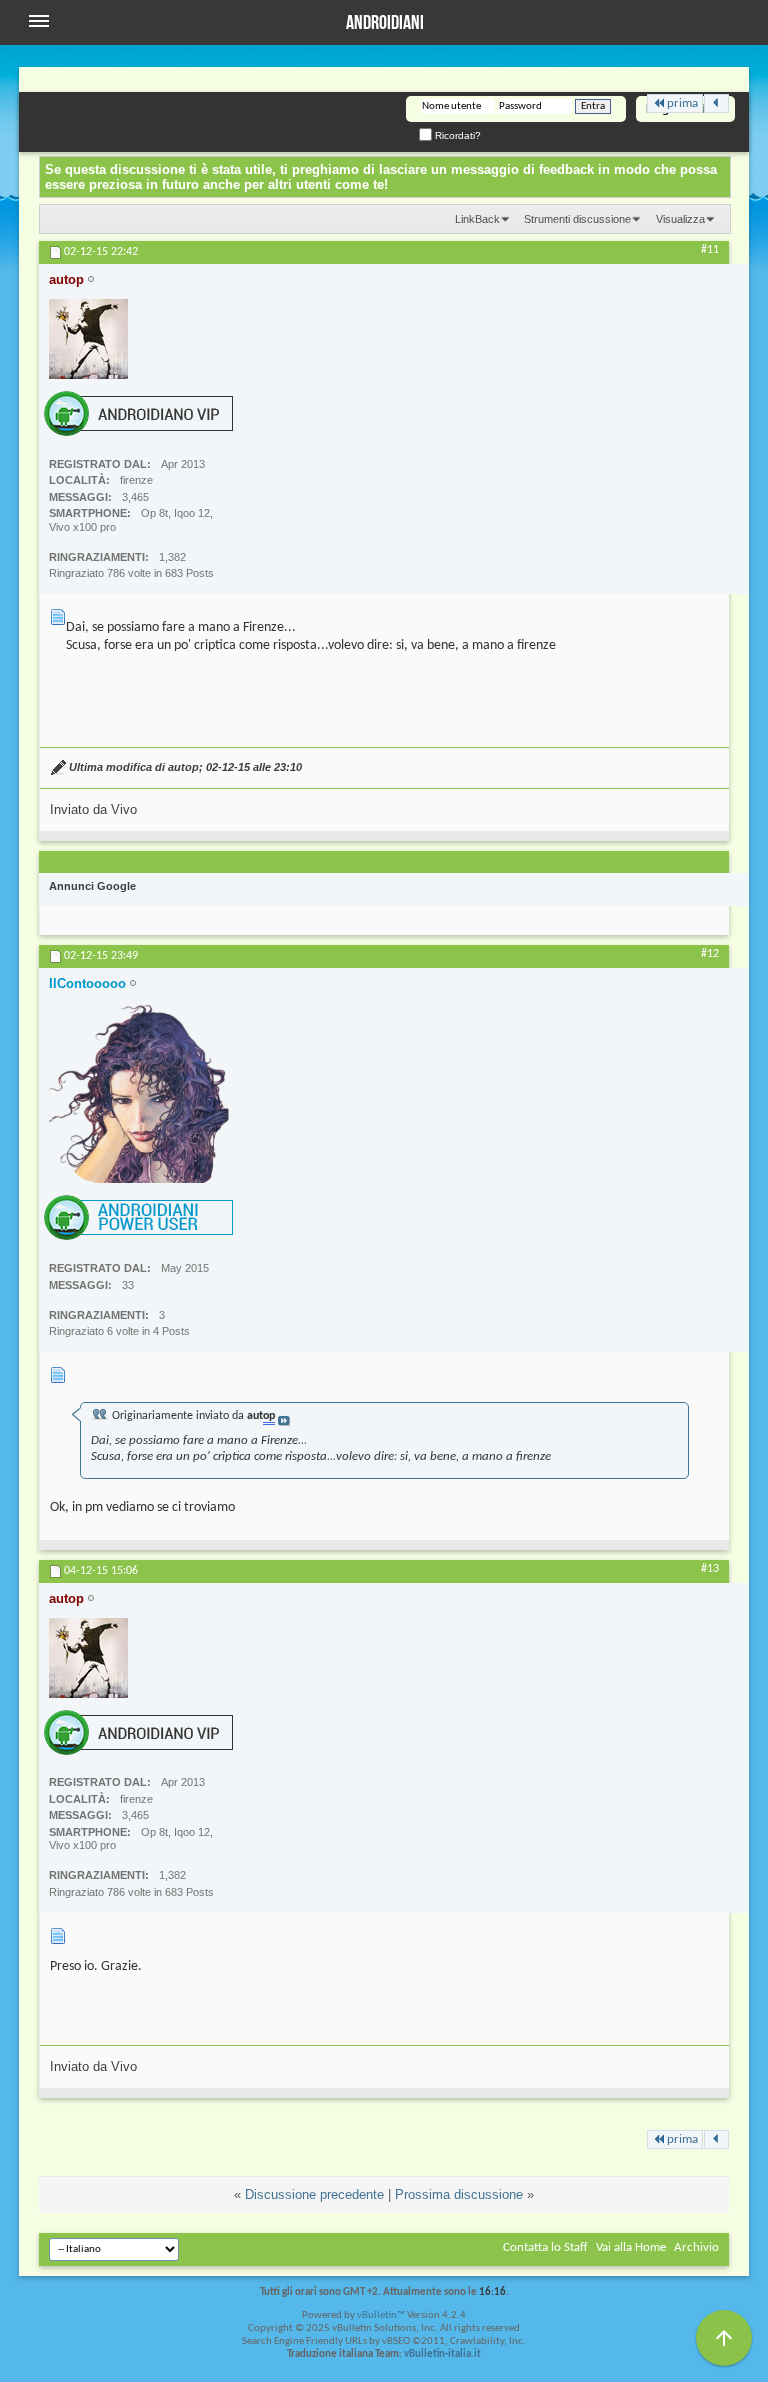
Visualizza (680, 219)
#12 (710, 954)
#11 (710, 250)
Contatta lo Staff (545, 2247)
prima (682, 103)
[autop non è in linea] (88, 339)
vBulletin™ (381, 2315)
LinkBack (477, 219)
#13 (710, 1569)
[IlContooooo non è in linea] (139, 1093)
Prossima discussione (459, 2194)
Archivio (696, 2247)
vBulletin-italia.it (442, 2354)
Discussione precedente (314, 2194)
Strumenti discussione (577, 219)
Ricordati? (456, 135)
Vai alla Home (631, 2247)
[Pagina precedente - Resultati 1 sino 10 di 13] (716, 103)
